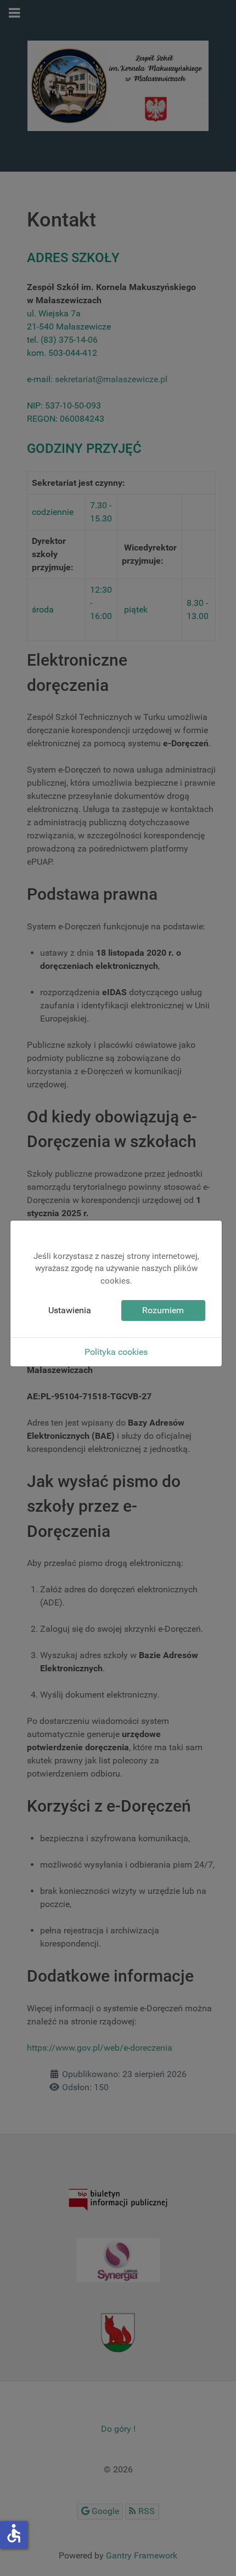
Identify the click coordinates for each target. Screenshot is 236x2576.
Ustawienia (70, 1310)
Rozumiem (163, 1310)
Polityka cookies (116, 1352)
